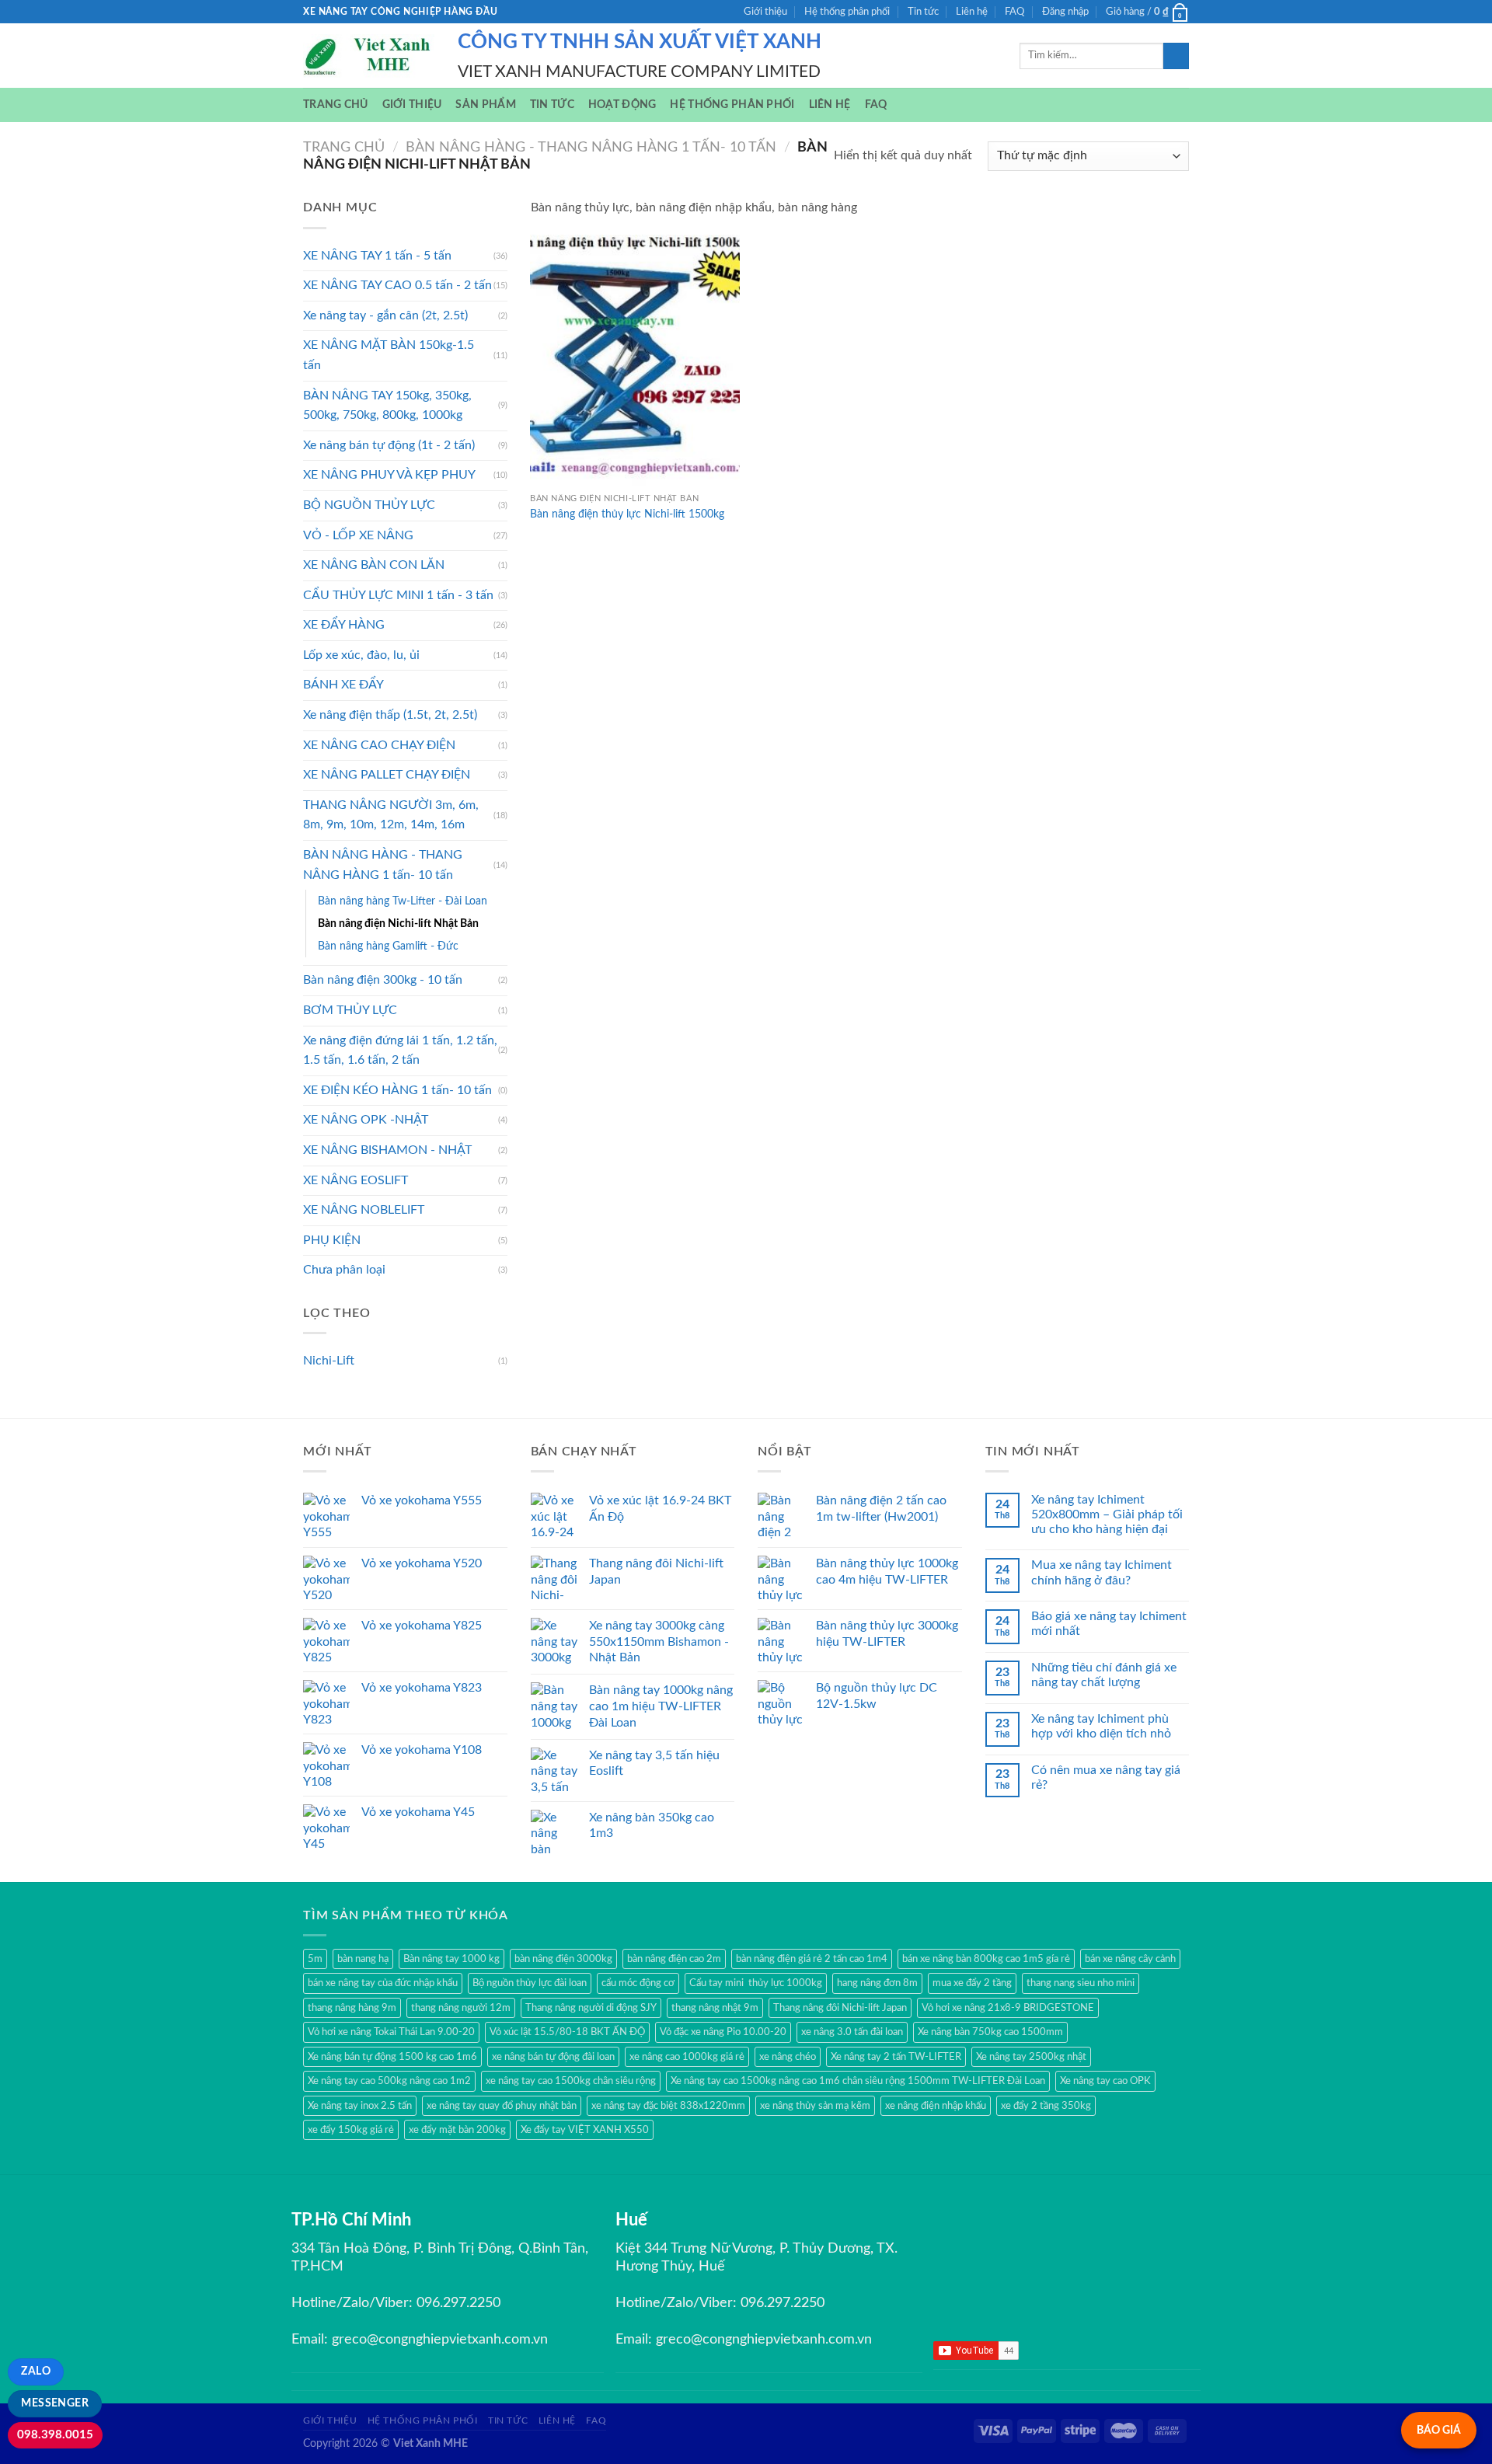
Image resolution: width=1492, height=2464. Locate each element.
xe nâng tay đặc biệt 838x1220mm (668, 2106)
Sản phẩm (485, 105)
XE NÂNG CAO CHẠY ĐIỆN (379, 745)
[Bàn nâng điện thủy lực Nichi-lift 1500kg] (635, 360)
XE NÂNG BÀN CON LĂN (374, 565)
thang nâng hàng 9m (352, 2008)
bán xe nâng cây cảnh (1130, 1959)
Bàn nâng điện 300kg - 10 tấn (383, 980)
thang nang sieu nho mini (1081, 1983)
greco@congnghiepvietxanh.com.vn (440, 2340)
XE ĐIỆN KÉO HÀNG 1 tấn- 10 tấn (397, 1090)
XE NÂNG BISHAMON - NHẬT (387, 1150)
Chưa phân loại (344, 1270)
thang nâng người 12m (461, 2008)
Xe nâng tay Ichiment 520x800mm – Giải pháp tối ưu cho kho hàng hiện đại (1107, 1514)
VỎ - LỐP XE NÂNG (358, 535)
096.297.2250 (458, 2303)
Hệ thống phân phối (847, 12)
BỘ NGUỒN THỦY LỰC (369, 505)
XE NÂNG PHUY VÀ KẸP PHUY (389, 475)
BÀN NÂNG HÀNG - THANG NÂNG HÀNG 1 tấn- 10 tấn (591, 147)
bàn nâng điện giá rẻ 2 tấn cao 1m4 (812, 1959)
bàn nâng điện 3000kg (563, 1959)
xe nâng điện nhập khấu (936, 2106)
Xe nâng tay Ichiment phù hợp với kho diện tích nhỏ (1101, 1726)
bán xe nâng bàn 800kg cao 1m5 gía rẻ (986, 1959)
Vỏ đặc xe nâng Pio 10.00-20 (723, 2032)
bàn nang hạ (363, 1959)
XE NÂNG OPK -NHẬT (366, 1120)
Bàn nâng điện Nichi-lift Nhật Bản (398, 924)
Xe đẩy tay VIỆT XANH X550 (585, 2130)
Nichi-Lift (329, 1361)
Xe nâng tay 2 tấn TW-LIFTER (896, 2057)
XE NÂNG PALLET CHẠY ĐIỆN (387, 775)
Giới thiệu (765, 12)
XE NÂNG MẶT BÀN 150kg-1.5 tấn (389, 355)
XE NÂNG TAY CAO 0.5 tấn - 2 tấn (397, 285)
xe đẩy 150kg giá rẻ (351, 2130)
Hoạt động (622, 105)
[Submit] (1176, 56)
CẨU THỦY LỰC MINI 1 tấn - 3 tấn (398, 595)
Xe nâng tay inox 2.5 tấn (360, 2106)
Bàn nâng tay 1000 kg (451, 1959)
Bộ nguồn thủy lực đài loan (530, 1983)
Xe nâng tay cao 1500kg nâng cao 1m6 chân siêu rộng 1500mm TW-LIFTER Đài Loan (858, 2081)
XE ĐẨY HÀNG (344, 625)
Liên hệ (972, 12)
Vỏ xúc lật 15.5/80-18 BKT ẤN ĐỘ (567, 2032)
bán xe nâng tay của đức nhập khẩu (383, 1983)
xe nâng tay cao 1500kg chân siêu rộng (571, 2081)
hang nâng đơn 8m (877, 1983)
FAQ (1014, 12)
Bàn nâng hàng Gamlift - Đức (388, 946)
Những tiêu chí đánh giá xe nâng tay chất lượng (1104, 1675)
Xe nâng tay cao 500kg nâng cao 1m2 (389, 2081)
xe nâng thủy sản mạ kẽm (815, 2106)
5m (315, 1959)
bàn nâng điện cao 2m (674, 1959)
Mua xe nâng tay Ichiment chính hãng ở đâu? (1102, 1572)
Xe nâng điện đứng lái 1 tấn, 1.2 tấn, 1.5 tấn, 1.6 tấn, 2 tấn (400, 1051)
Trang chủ (336, 105)
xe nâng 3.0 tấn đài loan (852, 2032)
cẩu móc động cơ (638, 1983)
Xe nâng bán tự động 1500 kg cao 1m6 (392, 2057)
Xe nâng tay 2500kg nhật (1031, 2057)
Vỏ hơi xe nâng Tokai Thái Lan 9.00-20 (391, 2032)
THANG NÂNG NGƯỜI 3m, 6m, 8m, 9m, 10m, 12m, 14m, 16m (391, 815)
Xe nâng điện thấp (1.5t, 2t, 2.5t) (390, 715)
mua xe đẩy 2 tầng (972, 1983)
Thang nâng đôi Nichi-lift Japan (840, 2008)
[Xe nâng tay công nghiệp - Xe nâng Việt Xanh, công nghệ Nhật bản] (369, 56)
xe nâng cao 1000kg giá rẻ (687, 2057)
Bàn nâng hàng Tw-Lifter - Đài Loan (403, 901)
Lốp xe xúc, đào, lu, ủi (361, 655)
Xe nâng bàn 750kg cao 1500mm (990, 2032)
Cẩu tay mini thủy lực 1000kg (756, 1983)
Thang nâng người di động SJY (591, 2008)
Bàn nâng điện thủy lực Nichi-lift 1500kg (627, 514)
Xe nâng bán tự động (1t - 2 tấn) (389, 445)
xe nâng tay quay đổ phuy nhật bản (502, 2106)
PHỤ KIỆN (332, 1240)
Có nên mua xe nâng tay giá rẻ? (1106, 1777)
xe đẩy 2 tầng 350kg (1046, 2106)
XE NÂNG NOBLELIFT (364, 1210)
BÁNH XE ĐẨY (343, 685)
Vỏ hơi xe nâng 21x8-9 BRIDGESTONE (1008, 2008)
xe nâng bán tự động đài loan (553, 2057)
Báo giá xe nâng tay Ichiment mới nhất (1109, 1624)
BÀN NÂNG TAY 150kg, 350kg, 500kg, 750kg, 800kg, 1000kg (387, 406)
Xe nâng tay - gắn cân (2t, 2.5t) (385, 315)
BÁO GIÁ (1439, 2430)
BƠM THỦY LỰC (350, 1010)
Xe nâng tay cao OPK (1105, 2081)
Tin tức (923, 12)
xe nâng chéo (788, 2057)
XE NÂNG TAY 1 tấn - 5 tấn (377, 256)
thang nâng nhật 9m (715, 2008)
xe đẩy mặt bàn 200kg (457, 2130)
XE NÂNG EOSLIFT (356, 1180)
